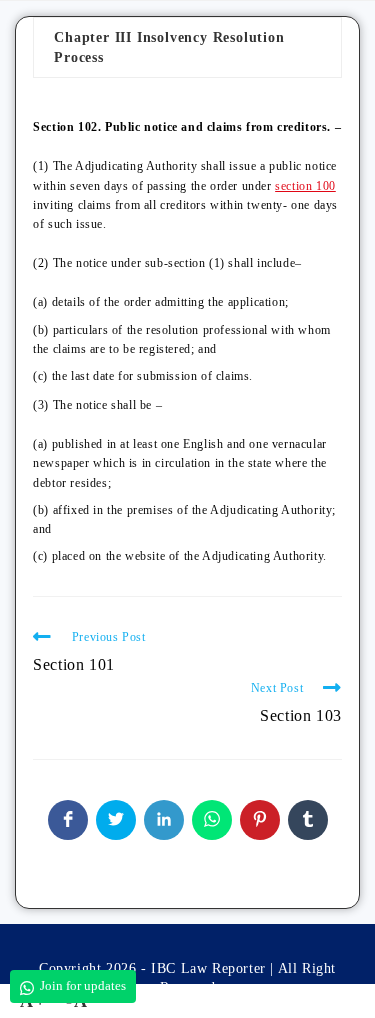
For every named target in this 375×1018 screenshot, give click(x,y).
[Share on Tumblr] (308, 820)
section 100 (305, 186)
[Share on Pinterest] (260, 820)
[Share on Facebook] (68, 820)
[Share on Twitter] (116, 820)
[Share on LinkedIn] (164, 820)
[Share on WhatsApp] (212, 820)
